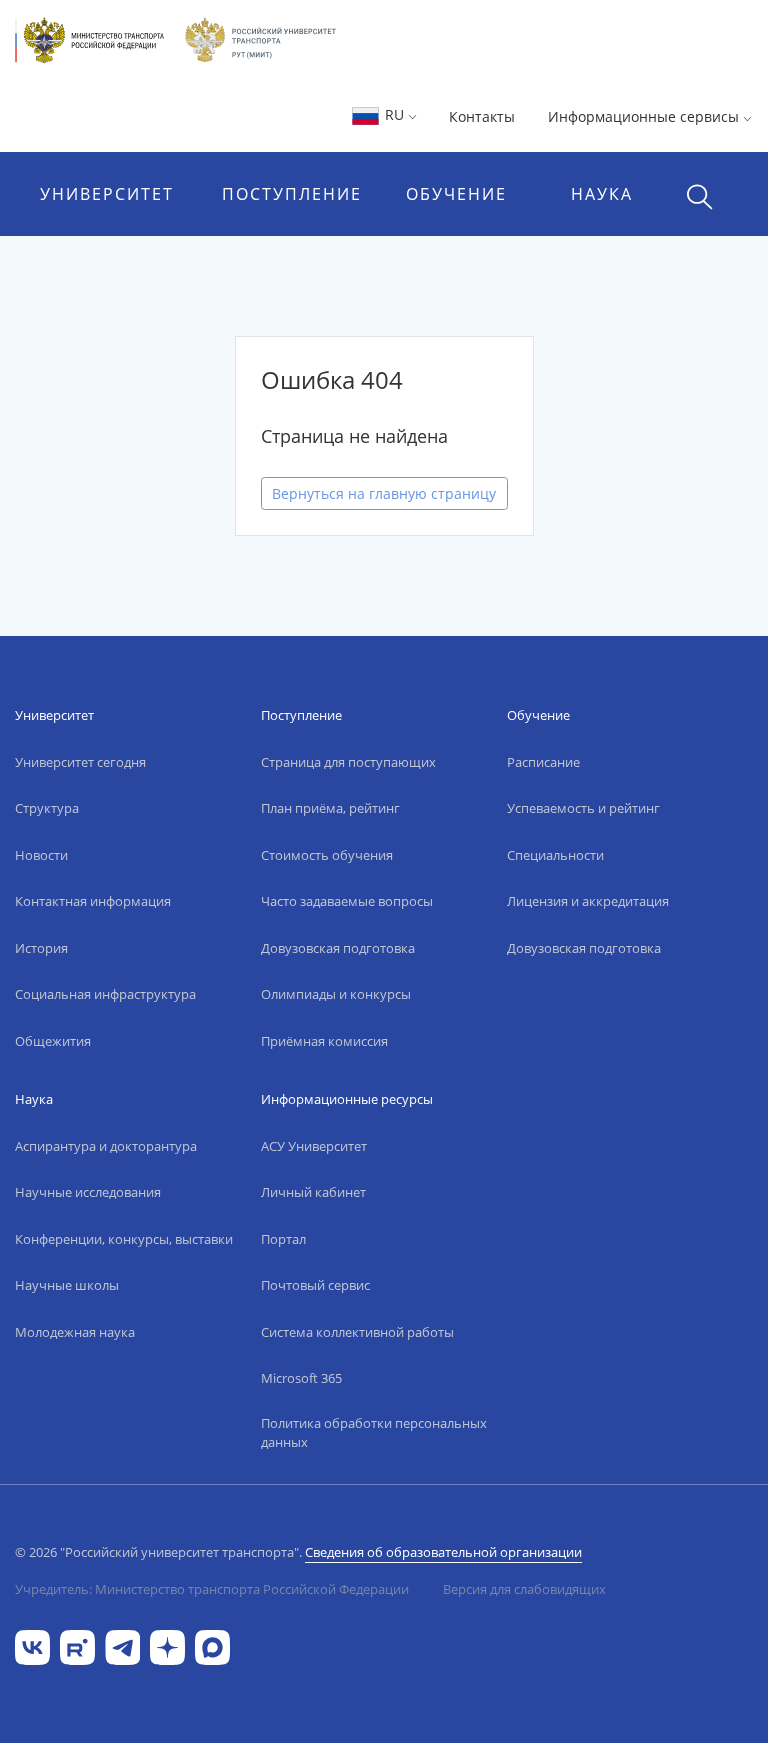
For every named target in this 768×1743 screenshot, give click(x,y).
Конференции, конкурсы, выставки (124, 1239)
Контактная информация (93, 901)
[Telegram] (122, 1645)
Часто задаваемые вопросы (347, 901)
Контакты (482, 116)
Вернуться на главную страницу (384, 493)
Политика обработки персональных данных (374, 1433)
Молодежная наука (75, 1332)
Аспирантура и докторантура (106, 1146)
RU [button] (394, 114)
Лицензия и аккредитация (588, 901)
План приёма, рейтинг (330, 808)
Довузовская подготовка (338, 948)
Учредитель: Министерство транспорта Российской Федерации (212, 1589)
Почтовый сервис (315, 1285)
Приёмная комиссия (324, 1041)
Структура (47, 808)
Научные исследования (88, 1192)
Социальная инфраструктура (105, 994)
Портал (283, 1239)
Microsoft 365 (301, 1378)
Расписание (543, 762)
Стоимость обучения (327, 855)
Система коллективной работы (357, 1332)
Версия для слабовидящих (524, 1589)
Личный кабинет (313, 1192)
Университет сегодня (80, 762)
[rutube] (77, 1645)
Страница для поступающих (348, 762)
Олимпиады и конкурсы (336, 994)
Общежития (53, 1041)
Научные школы (67, 1285)
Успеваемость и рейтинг (583, 808)
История (41, 948)
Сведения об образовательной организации (443, 1552)
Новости (41, 855)
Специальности (555, 855)
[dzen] (167, 1645)
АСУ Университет (314, 1146)
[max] (212, 1645)
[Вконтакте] (32, 1645)
